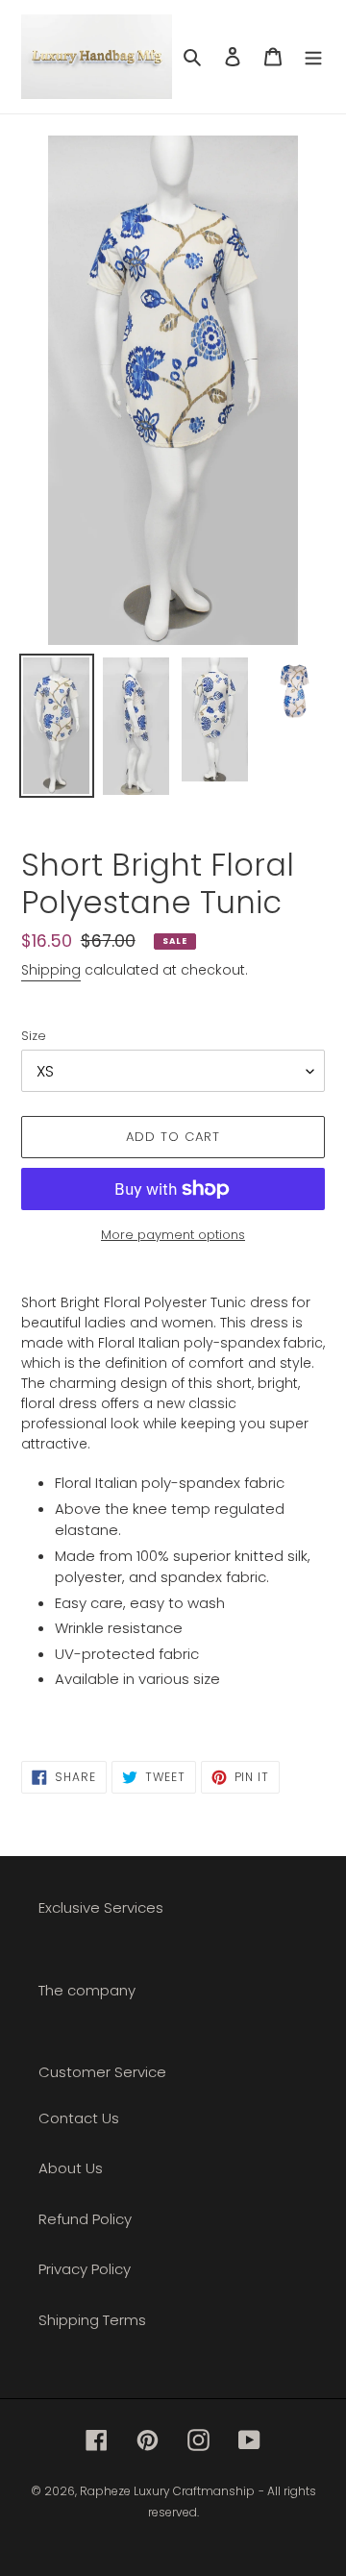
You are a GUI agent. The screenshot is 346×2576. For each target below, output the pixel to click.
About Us (71, 2168)
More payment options (173, 1235)
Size (34, 1036)
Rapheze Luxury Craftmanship (167, 2491)
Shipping (51, 970)
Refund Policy (85, 2219)
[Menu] (313, 57)
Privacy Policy (85, 2269)
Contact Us (79, 2118)
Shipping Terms (92, 2320)
